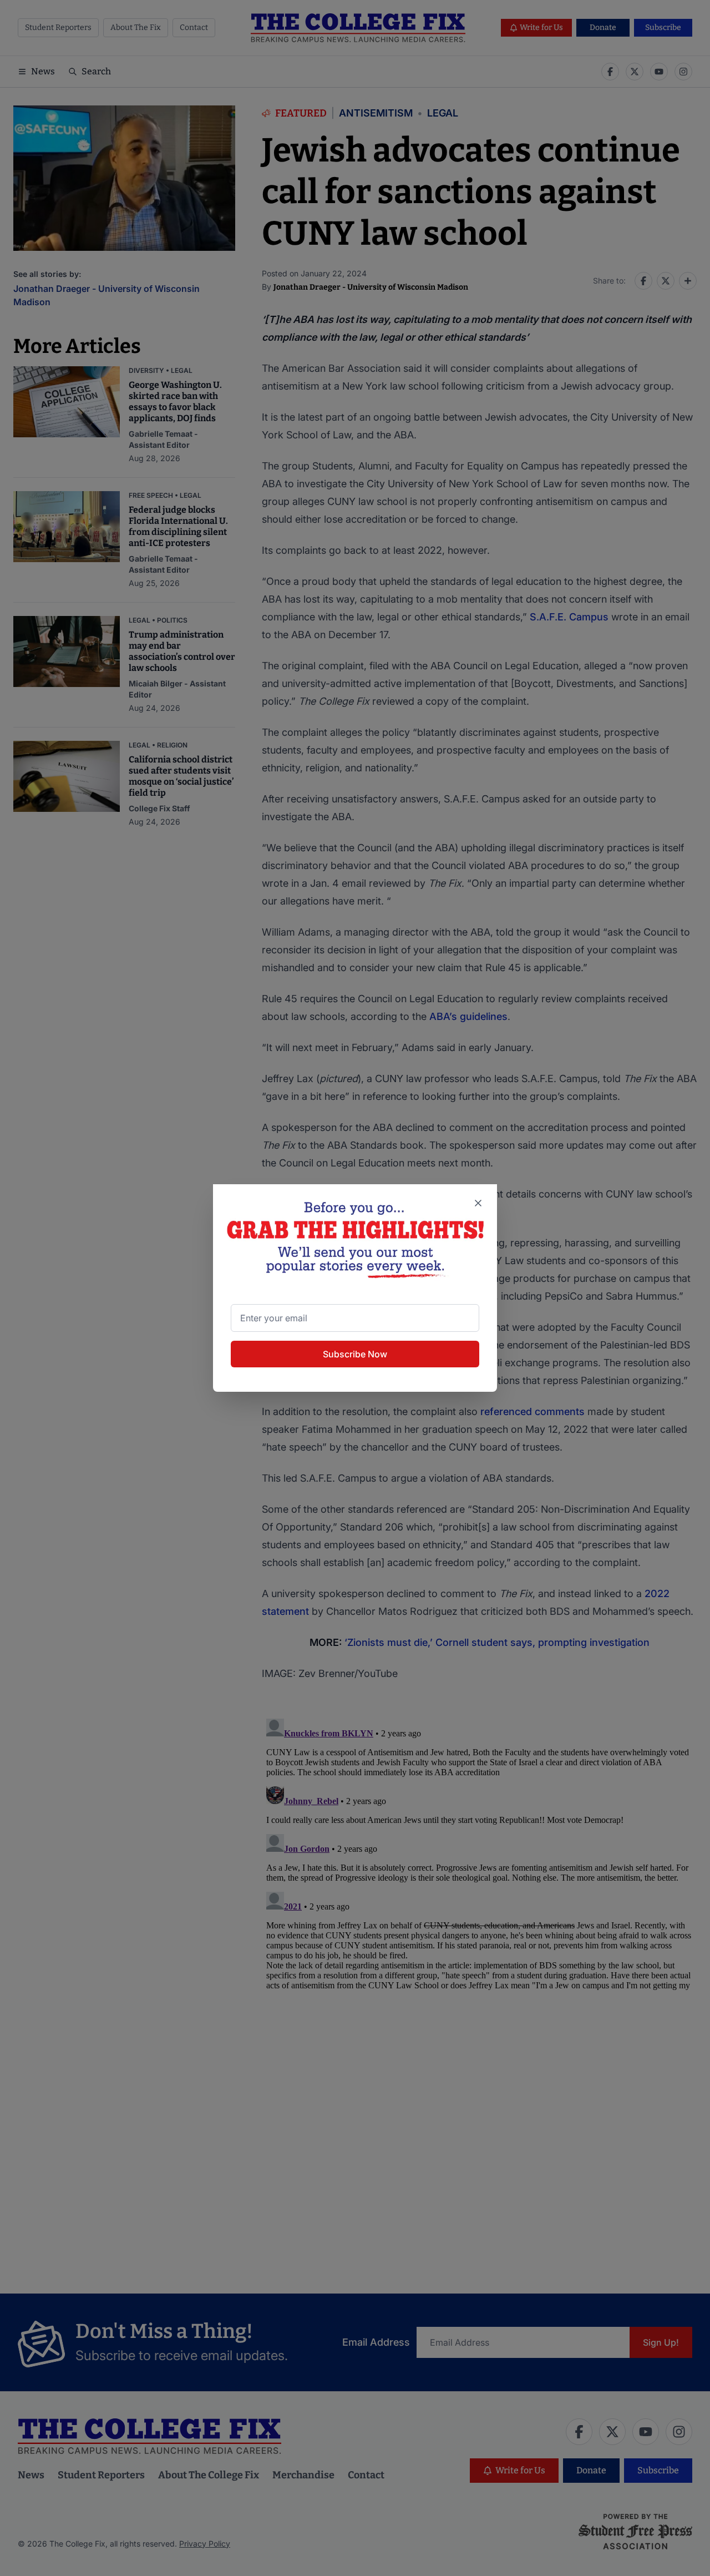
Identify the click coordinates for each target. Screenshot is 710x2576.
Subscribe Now (355, 1354)
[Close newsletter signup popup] (478, 1203)
